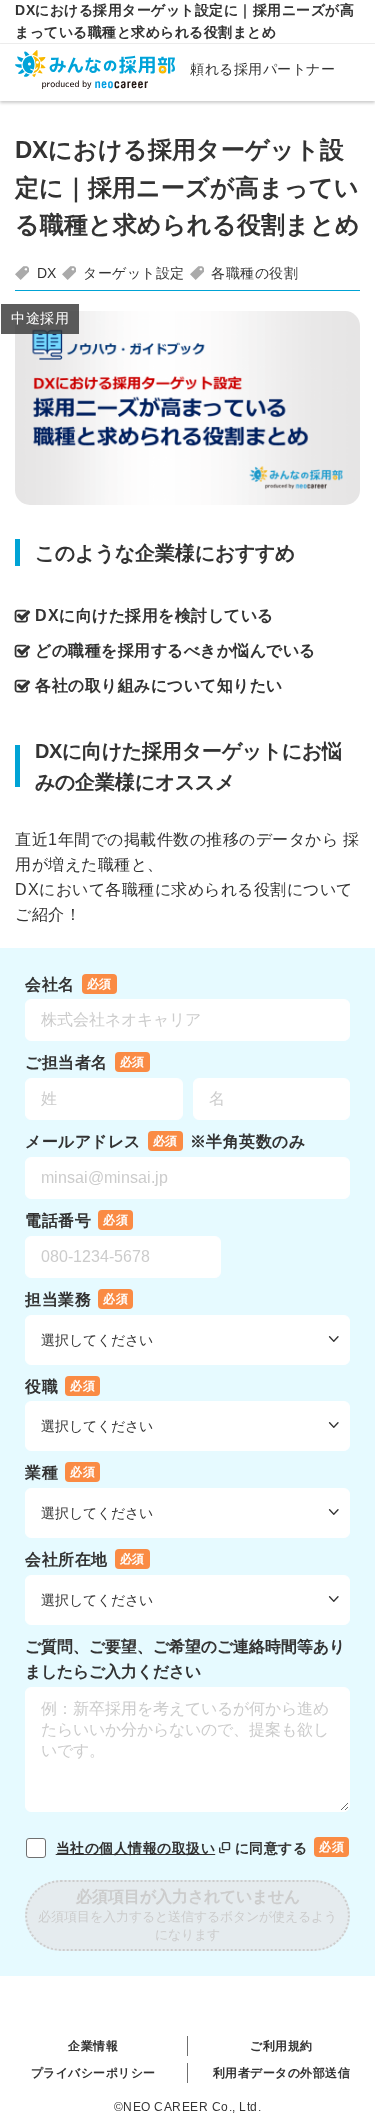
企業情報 (93, 2046)
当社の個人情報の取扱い (136, 1848)
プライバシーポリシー (93, 2073)
